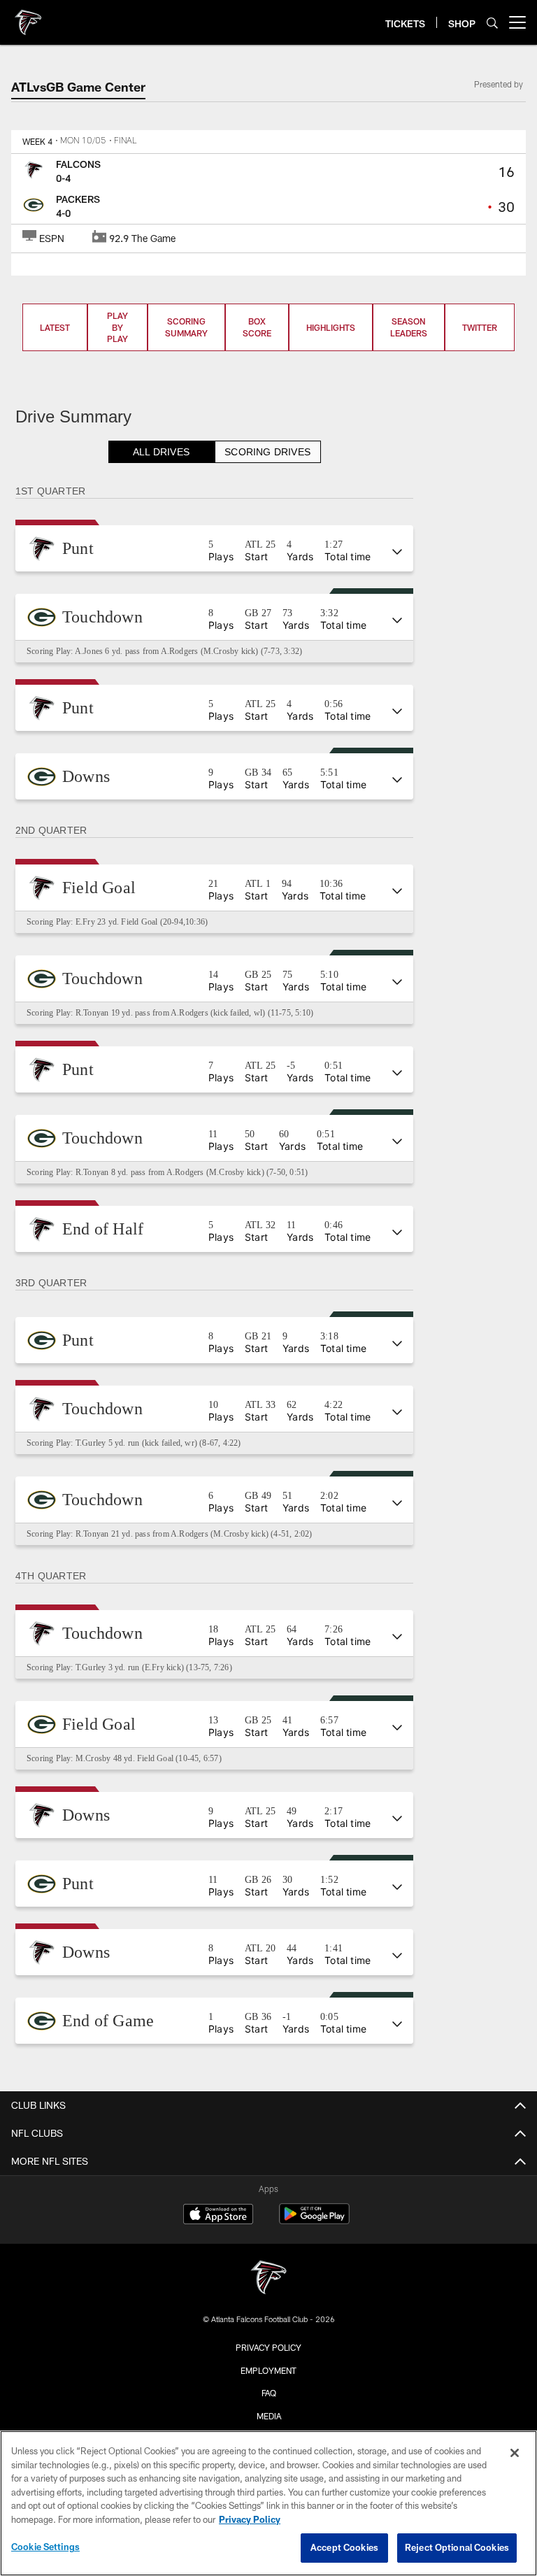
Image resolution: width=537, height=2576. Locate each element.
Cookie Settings (45, 2547)
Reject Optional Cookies (457, 2547)
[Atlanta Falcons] (268, 2279)
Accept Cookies (344, 2547)
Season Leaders (409, 327)
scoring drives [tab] (268, 452)
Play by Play (117, 327)
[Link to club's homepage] (28, 17)
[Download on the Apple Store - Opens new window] (218, 2216)
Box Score (257, 327)
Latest (55, 327)
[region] (268, 2503)
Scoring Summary (186, 327)
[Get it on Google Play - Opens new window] (314, 2221)
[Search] (492, 23)
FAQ (269, 2393)
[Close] (515, 2453)
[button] (215, 548)
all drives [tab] (162, 452)
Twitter (480, 327)
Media (269, 2416)
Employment (268, 2370)
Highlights (331, 327)
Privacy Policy (268, 2347)
